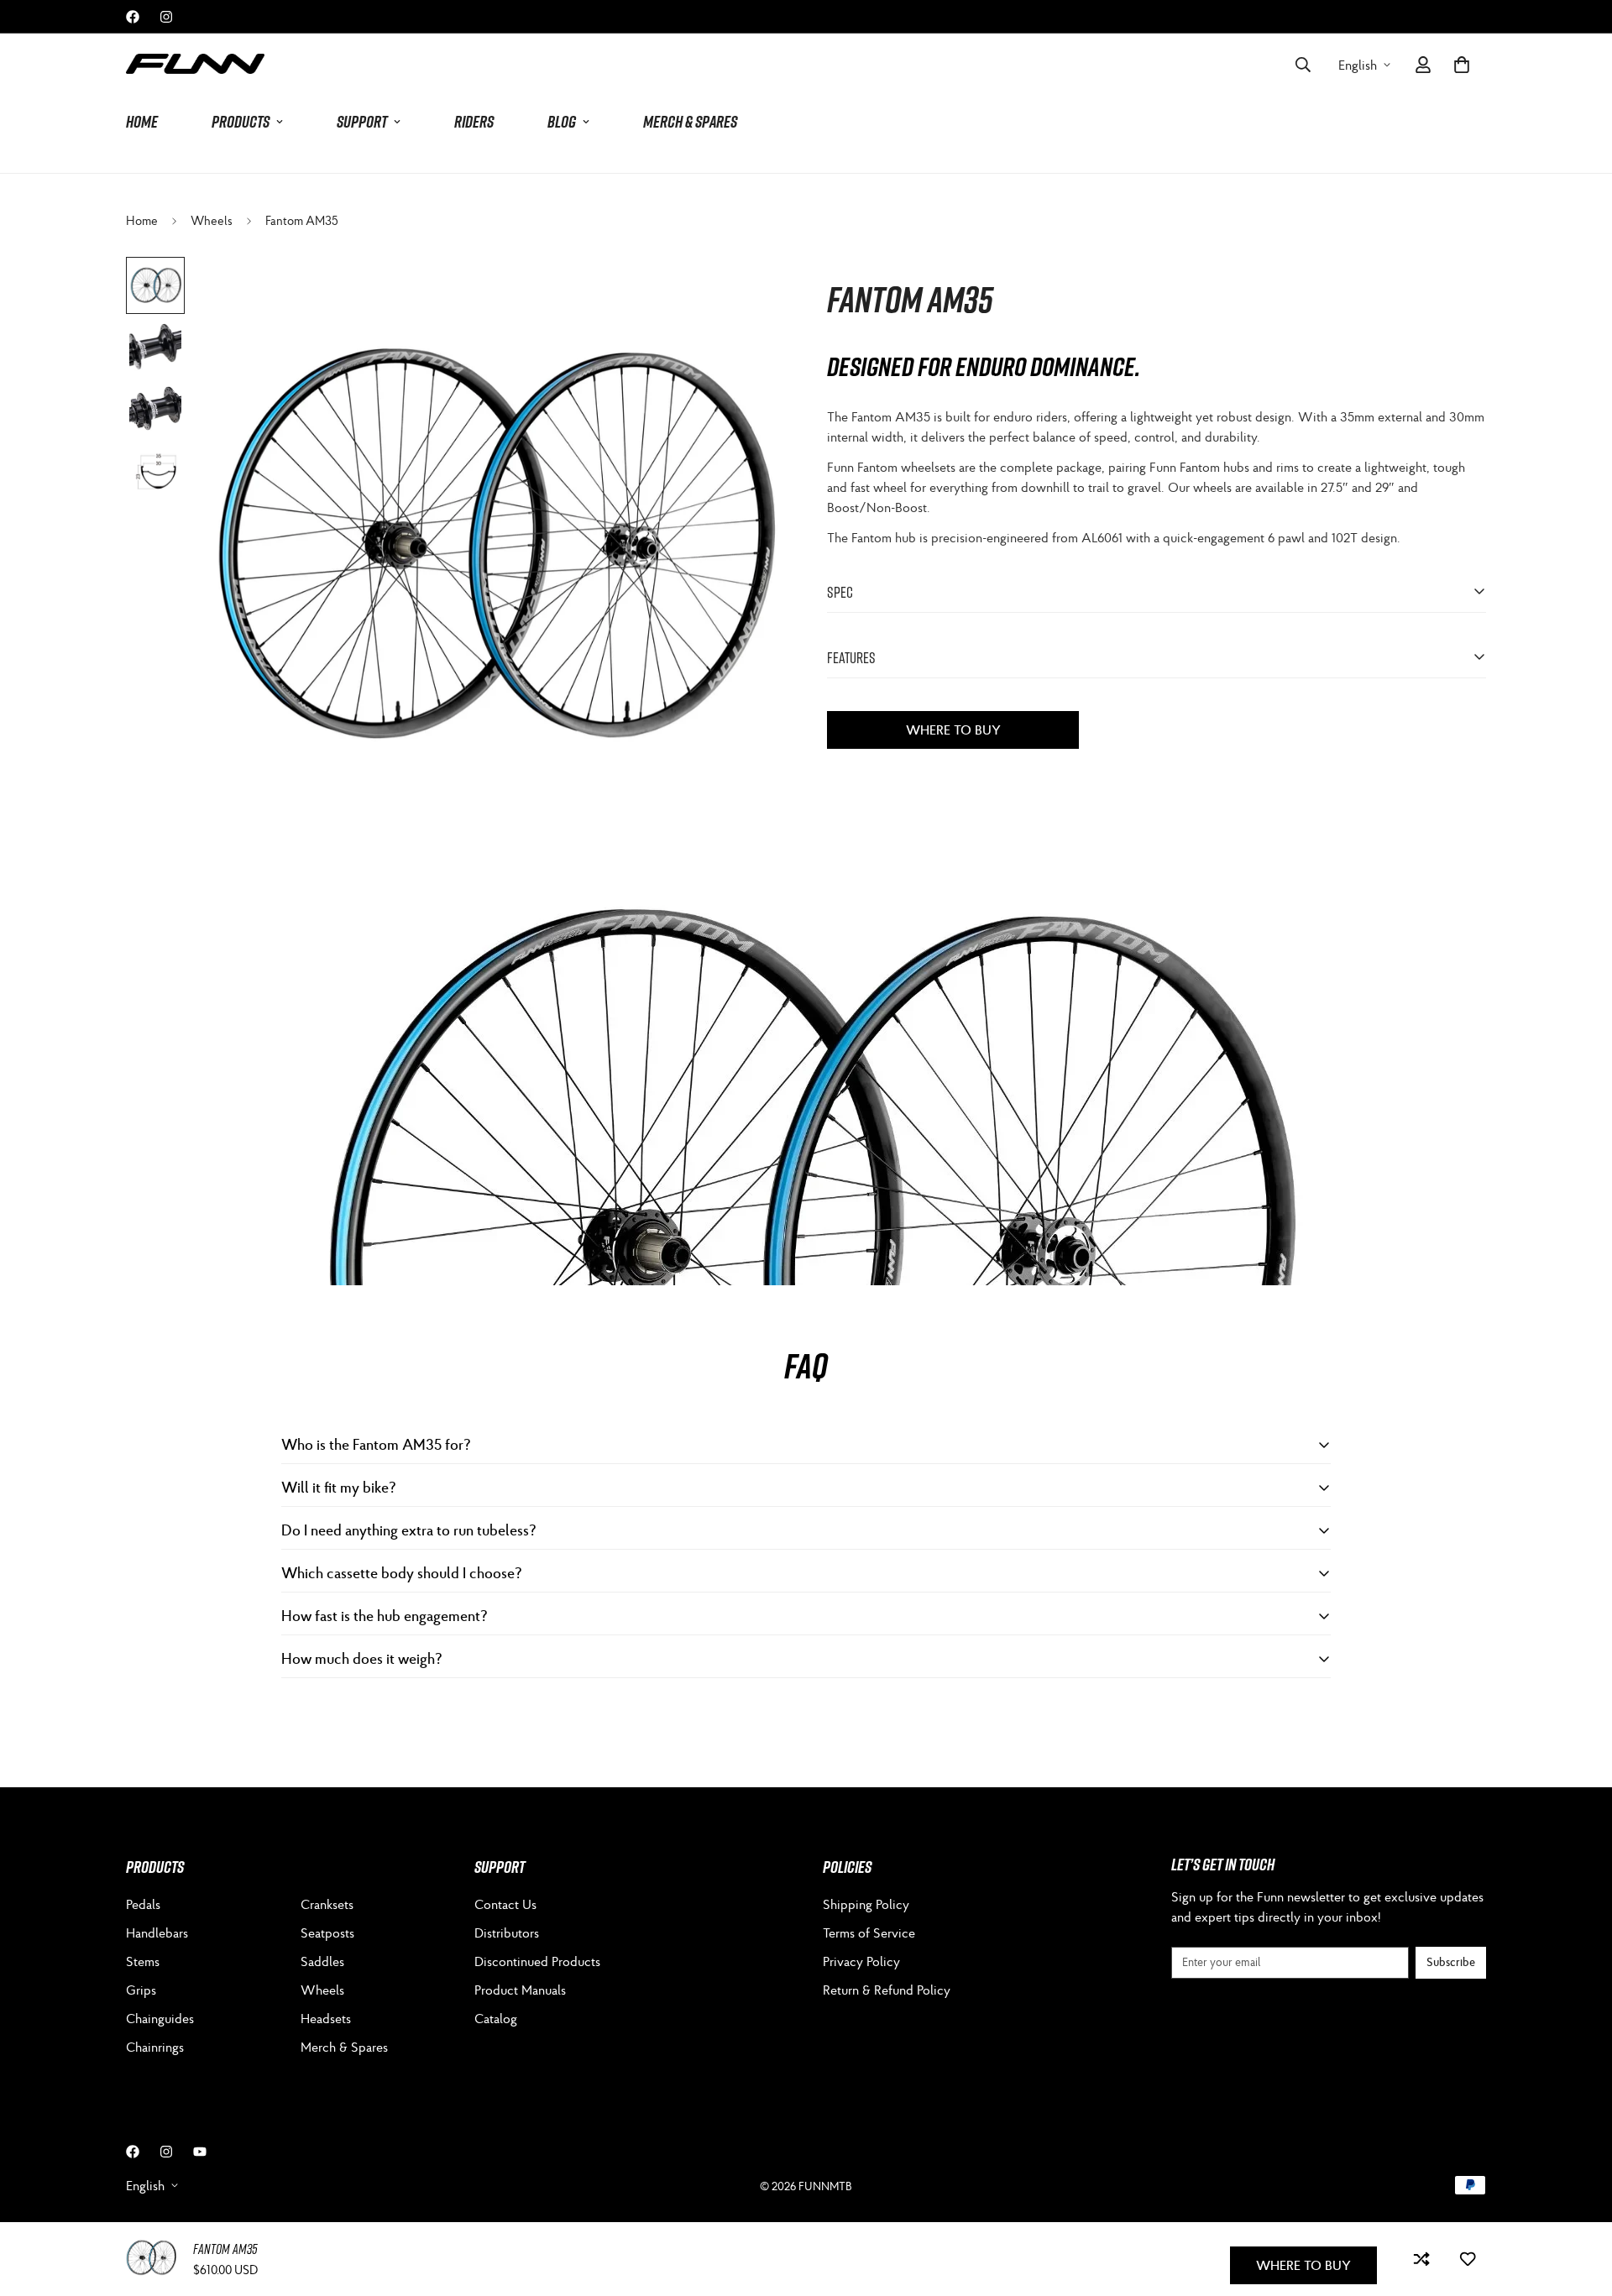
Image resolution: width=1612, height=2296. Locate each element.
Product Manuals (520, 1990)
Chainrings (155, 2047)
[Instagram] (166, 17)
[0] (1462, 65)
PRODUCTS (241, 122)
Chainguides (160, 2018)
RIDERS (474, 122)
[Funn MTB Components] (195, 65)
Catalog (496, 2018)
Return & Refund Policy (887, 1990)
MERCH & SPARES (690, 122)
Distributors (507, 1933)
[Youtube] (200, 2152)
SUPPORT (362, 122)
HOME (142, 122)
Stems (143, 1961)
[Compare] (1421, 2259)
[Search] (1303, 65)
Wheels (212, 220)
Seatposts (327, 1933)
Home (142, 220)
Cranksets (327, 1904)
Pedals (143, 1904)
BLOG (562, 122)
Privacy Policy (861, 1961)
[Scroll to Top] (1579, 2204)
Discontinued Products (537, 1961)
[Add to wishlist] (1467, 2259)
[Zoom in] (749, 293)
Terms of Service (869, 1933)
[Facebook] (133, 17)
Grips (141, 1990)
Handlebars (157, 1933)
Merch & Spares (344, 2047)
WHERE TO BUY (953, 729)
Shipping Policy (866, 1904)
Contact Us (505, 1904)
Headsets (326, 2018)
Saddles (322, 1961)
